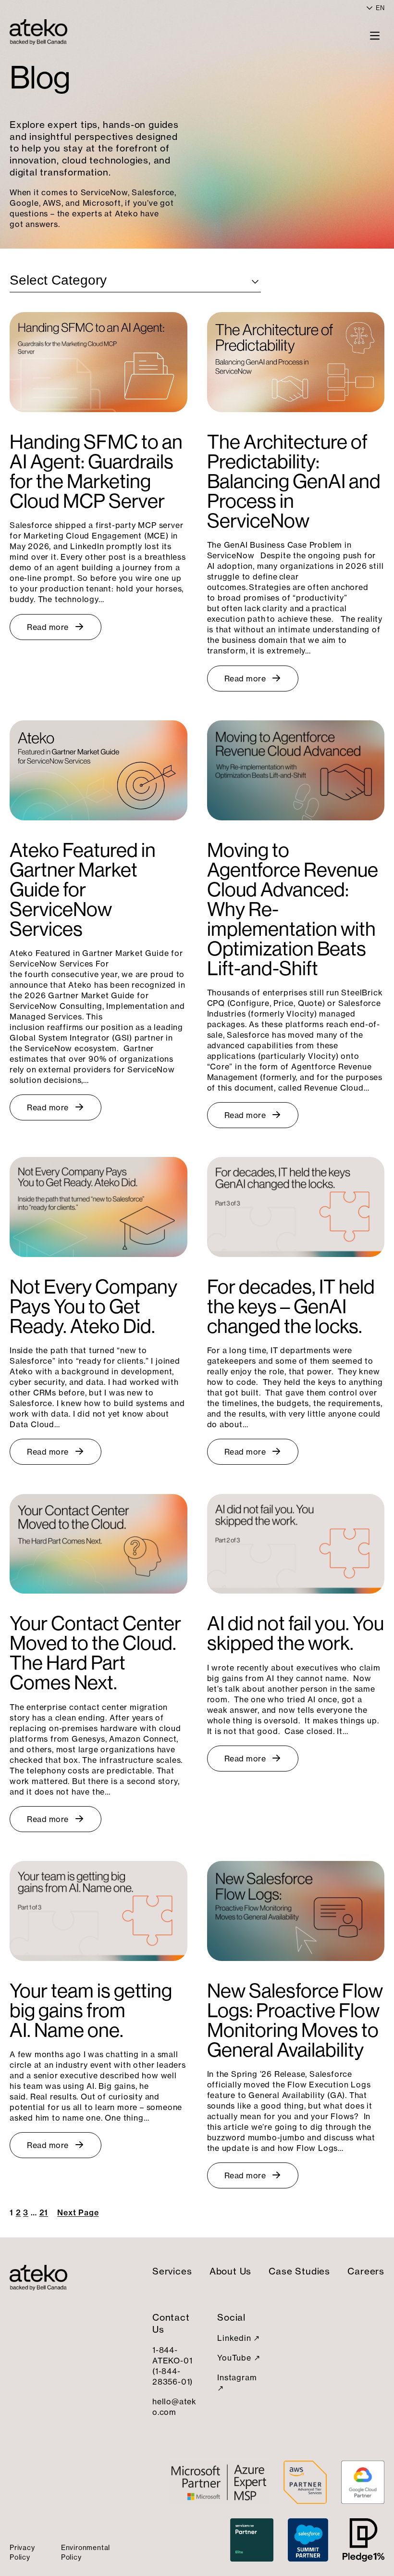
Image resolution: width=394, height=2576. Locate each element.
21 (44, 2212)
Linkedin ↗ (239, 2338)
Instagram (237, 2377)
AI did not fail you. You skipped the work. (295, 1633)
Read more (48, 627)
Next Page (78, 2212)
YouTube (234, 2358)
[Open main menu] (375, 35)
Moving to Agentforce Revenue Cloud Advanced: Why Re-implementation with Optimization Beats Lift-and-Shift (293, 909)
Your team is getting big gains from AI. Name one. (91, 2010)
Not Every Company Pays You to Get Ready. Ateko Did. (93, 1306)
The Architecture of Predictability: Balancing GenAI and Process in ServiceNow (294, 481)
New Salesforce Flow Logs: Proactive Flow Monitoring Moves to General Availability (295, 2020)
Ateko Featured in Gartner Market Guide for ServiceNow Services (83, 889)
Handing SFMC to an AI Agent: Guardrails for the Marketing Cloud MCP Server (96, 471)
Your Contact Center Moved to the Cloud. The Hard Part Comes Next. (95, 1653)
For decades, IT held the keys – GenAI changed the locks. (291, 1306)
